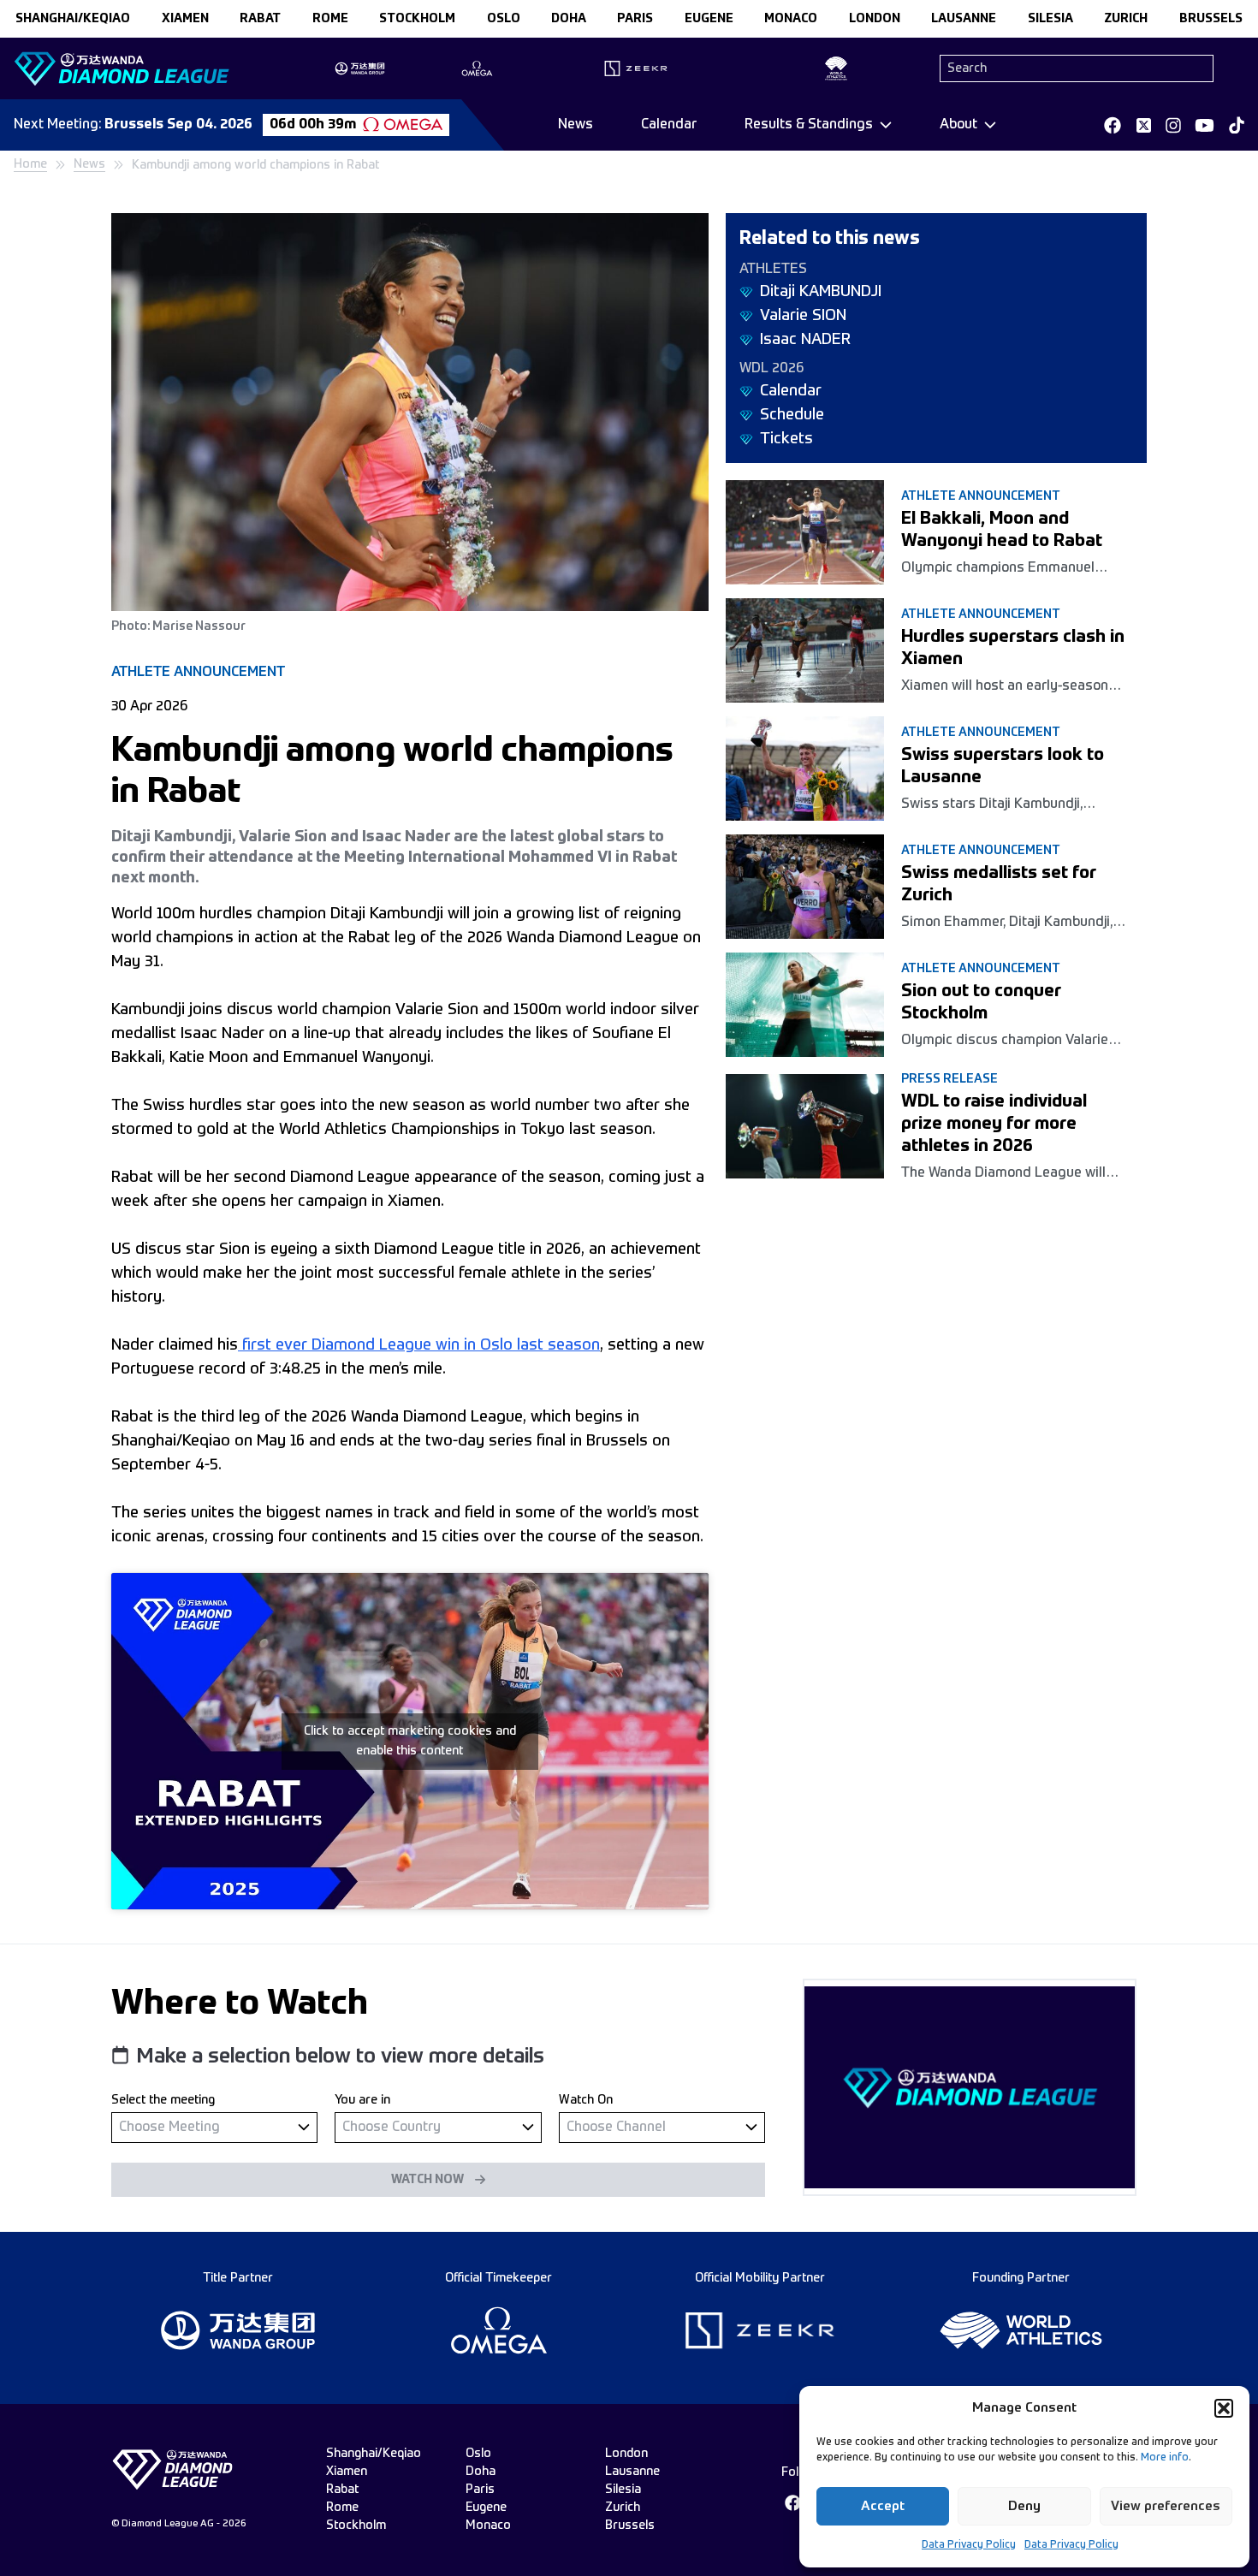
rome (330, 19)
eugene (709, 19)
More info (1165, 2458)
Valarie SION (803, 316)
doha (569, 19)
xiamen (185, 19)
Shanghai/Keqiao (73, 19)
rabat (260, 19)
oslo (504, 19)
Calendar (669, 125)
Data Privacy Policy (969, 2545)
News (576, 125)
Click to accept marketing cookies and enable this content (410, 1741)
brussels (1211, 19)
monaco (791, 19)
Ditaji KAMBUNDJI (821, 292)
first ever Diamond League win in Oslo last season (419, 1345)
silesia (1050, 19)
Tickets (786, 439)
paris (635, 19)
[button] (1224, 2408)
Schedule (792, 415)
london (875, 19)
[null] (214, 2127)
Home (30, 164)
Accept (883, 2506)
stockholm (417, 19)
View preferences (1166, 2506)
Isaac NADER (805, 340)
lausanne (964, 19)
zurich (1126, 19)
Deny (1024, 2506)
